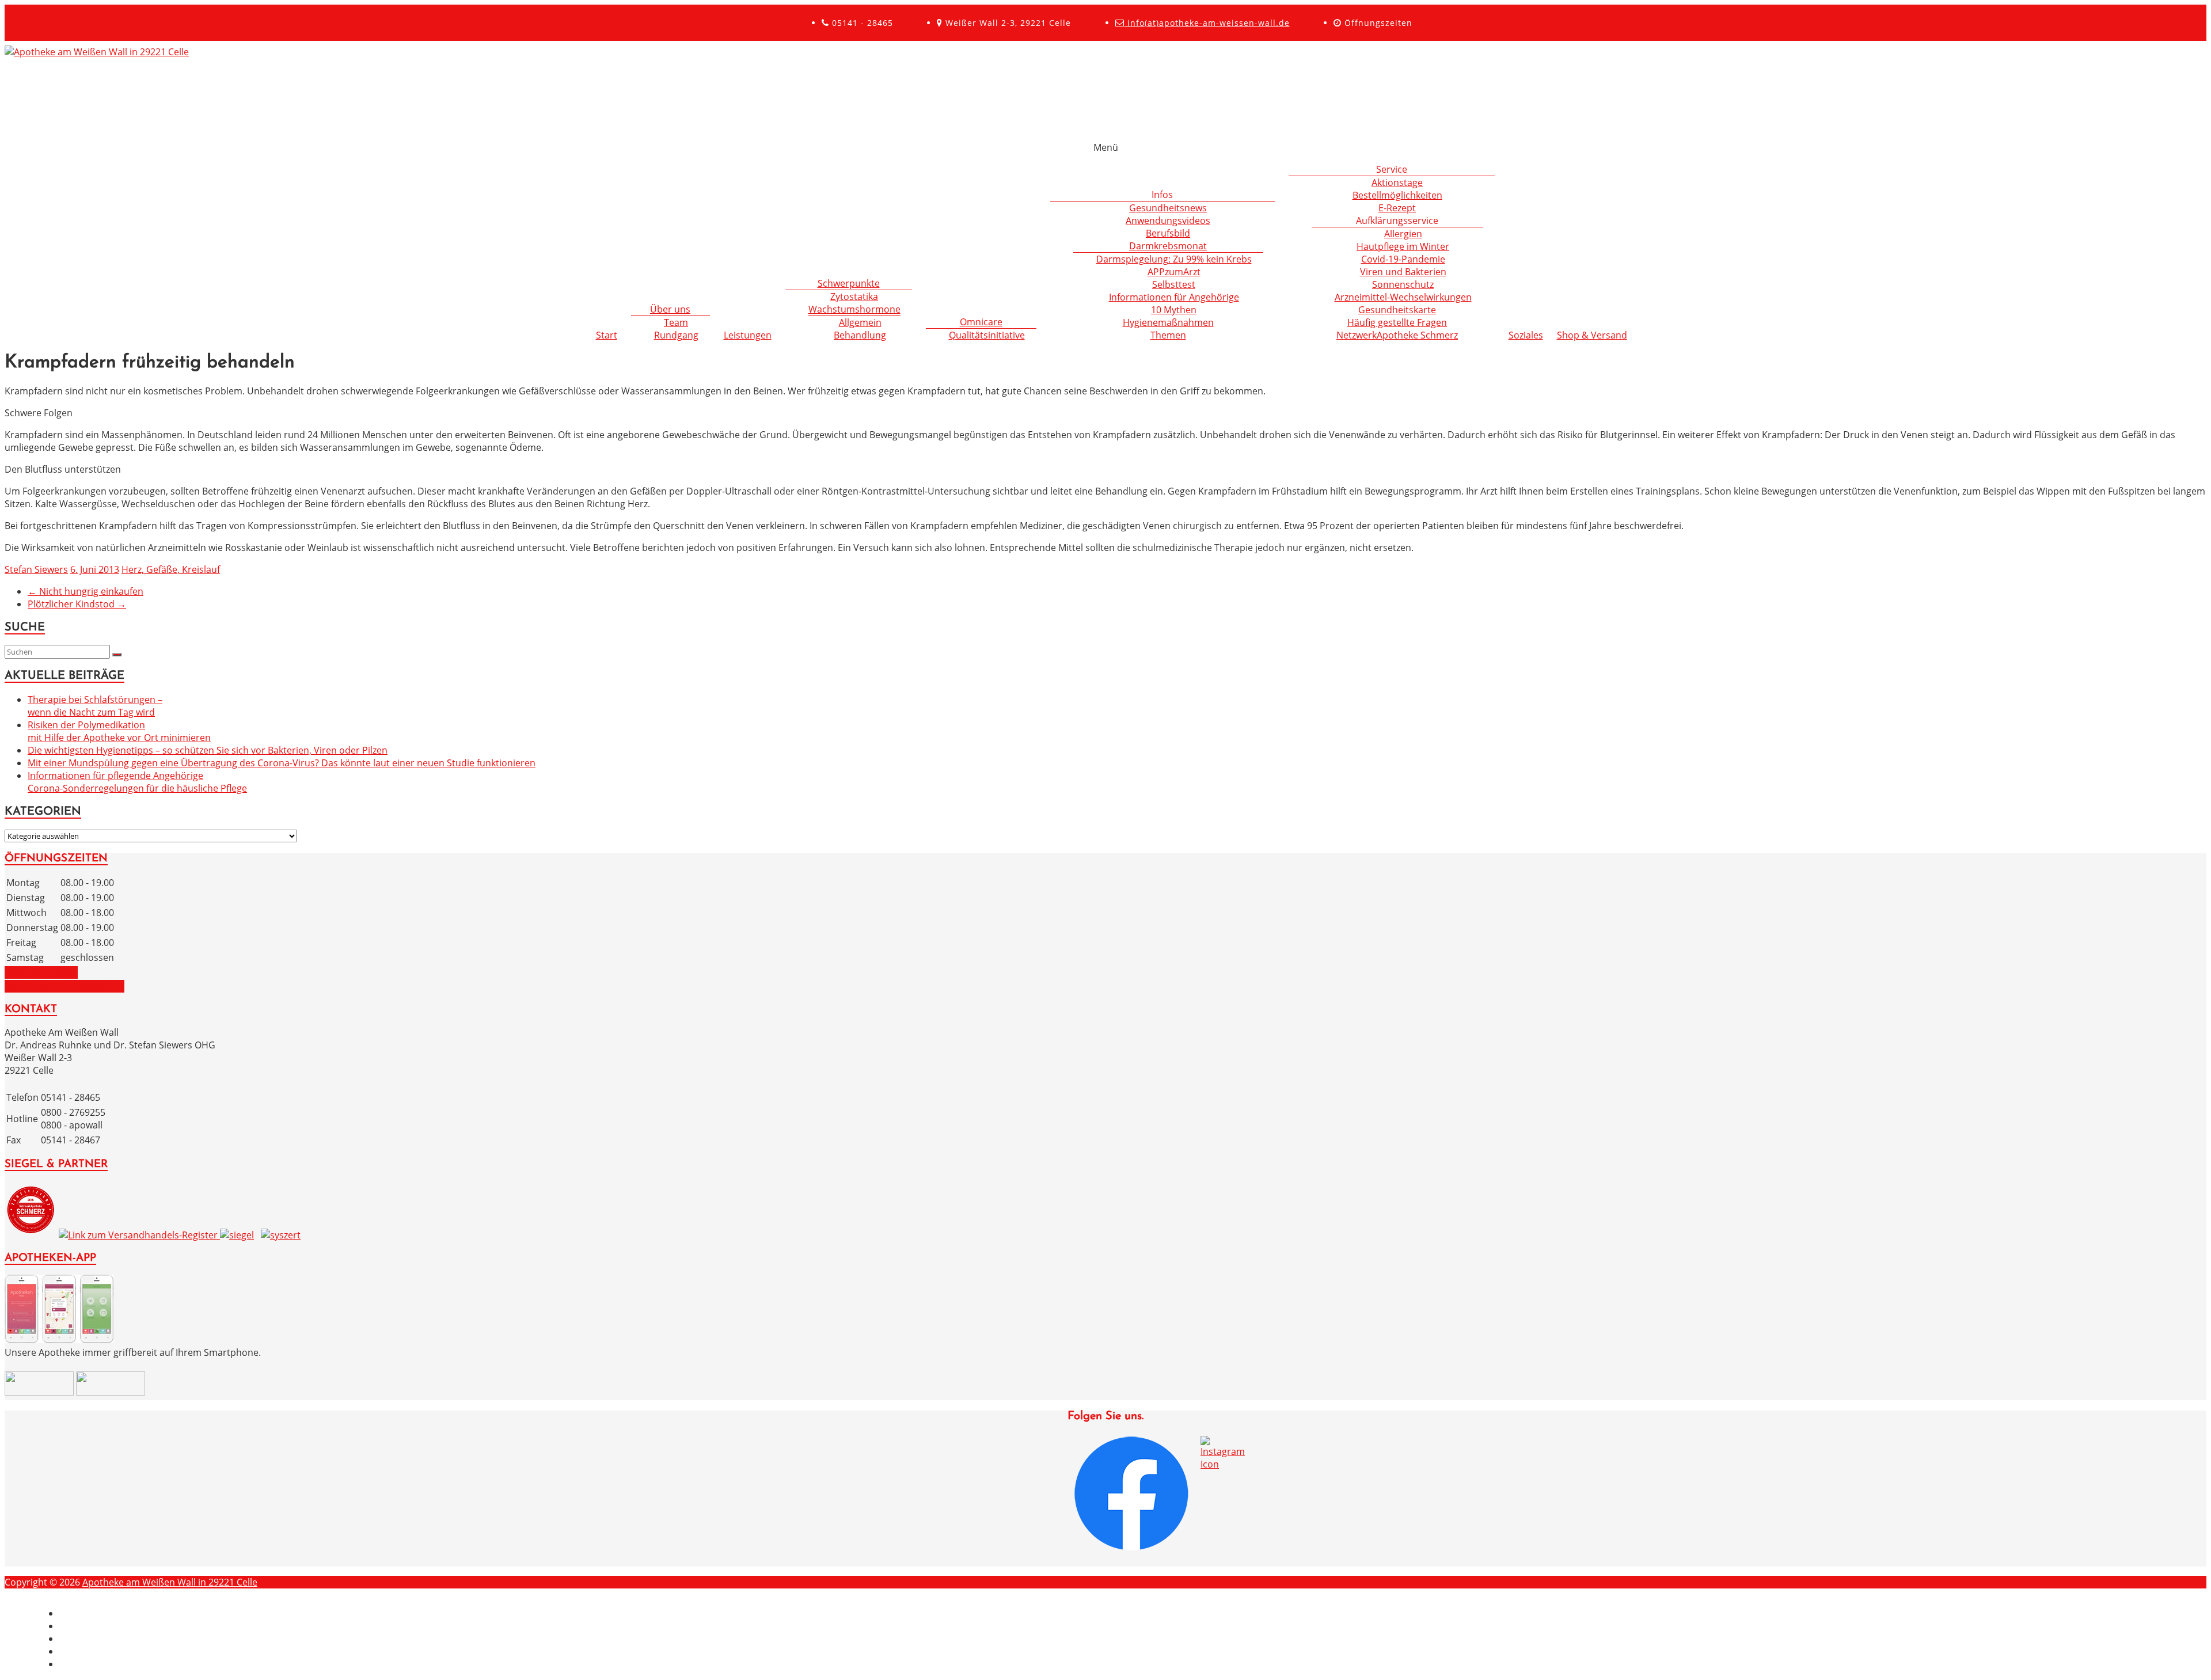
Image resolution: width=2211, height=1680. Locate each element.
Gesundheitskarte (1397, 310)
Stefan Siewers (36, 569)
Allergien (1403, 234)
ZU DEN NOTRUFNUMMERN (64, 986)
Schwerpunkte (849, 283)
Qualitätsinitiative (987, 335)
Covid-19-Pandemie (1403, 259)
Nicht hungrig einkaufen (86, 591)
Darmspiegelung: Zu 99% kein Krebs (1174, 259)
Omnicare (981, 322)
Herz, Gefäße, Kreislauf (171, 569)
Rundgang (676, 335)
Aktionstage (1397, 183)
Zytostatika (854, 297)
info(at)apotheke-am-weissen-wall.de (1207, 23)
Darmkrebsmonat (1168, 246)
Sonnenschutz (1403, 284)
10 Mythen (1174, 310)
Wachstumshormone (854, 309)
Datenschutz (87, 1639)
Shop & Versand (1592, 335)
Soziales (1526, 335)
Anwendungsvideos (1168, 221)
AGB (69, 1651)
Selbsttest (1174, 284)
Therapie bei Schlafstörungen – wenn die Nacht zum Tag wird (95, 706)
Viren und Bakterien (1403, 272)
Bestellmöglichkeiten (1397, 195)
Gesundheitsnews (1168, 208)
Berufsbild (1168, 233)
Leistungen (748, 335)
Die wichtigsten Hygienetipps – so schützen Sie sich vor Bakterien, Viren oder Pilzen (208, 750)
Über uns (670, 309)
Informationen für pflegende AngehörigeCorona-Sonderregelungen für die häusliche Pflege (137, 782)
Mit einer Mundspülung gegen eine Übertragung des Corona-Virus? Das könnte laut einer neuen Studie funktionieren (282, 763)
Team (676, 322)
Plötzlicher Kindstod (77, 604)
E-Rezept (1397, 208)
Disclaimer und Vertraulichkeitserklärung (149, 1626)
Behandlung (860, 335)
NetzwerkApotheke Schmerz (1397, 335)
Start (607, 335)
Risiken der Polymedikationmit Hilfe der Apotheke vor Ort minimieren (119, 731)
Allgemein (860, 322)
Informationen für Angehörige (1174, 297)
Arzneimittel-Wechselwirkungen (1403, 297)
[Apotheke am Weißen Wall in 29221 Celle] (97, 52)
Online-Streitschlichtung (112, 1664)
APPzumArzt (1174, 272)
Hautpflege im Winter (1403, 246)
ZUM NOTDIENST (41, 972)
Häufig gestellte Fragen (1397, 322)
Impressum (84, 1613)
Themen (1168, 335)
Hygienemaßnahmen (1168, 322)
